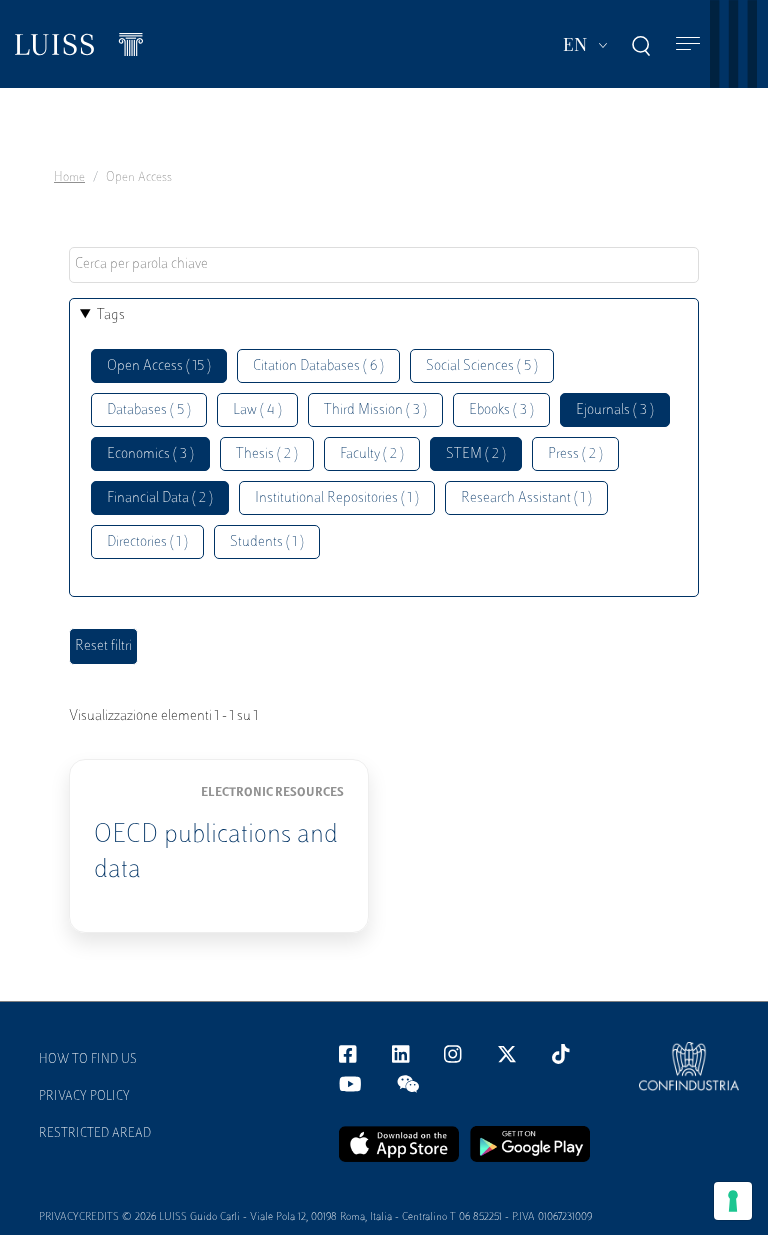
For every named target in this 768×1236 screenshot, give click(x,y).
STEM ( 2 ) (476, 454)
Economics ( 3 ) (150, 454)
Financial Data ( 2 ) (160, 498)
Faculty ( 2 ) (372, 454)
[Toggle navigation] (688, 44)
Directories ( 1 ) (147, 542)
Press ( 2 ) (575, 454)
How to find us (88, 1060)
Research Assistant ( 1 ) (526, 498)
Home (69, 178)
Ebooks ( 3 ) (501, 410)
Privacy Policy (84, 1097)
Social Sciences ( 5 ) (482, 366)
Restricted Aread (95, 1134)
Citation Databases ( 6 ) (318, 366)
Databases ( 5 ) (149, 410)
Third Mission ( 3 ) (375, 410)
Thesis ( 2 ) (267, 454)
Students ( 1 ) (267, 542)
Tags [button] (111, 315)
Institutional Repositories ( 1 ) (337, 498)
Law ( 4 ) (257, 410)
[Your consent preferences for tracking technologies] (733, 1201)
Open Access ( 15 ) (159, 366)
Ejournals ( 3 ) (615, 410)
